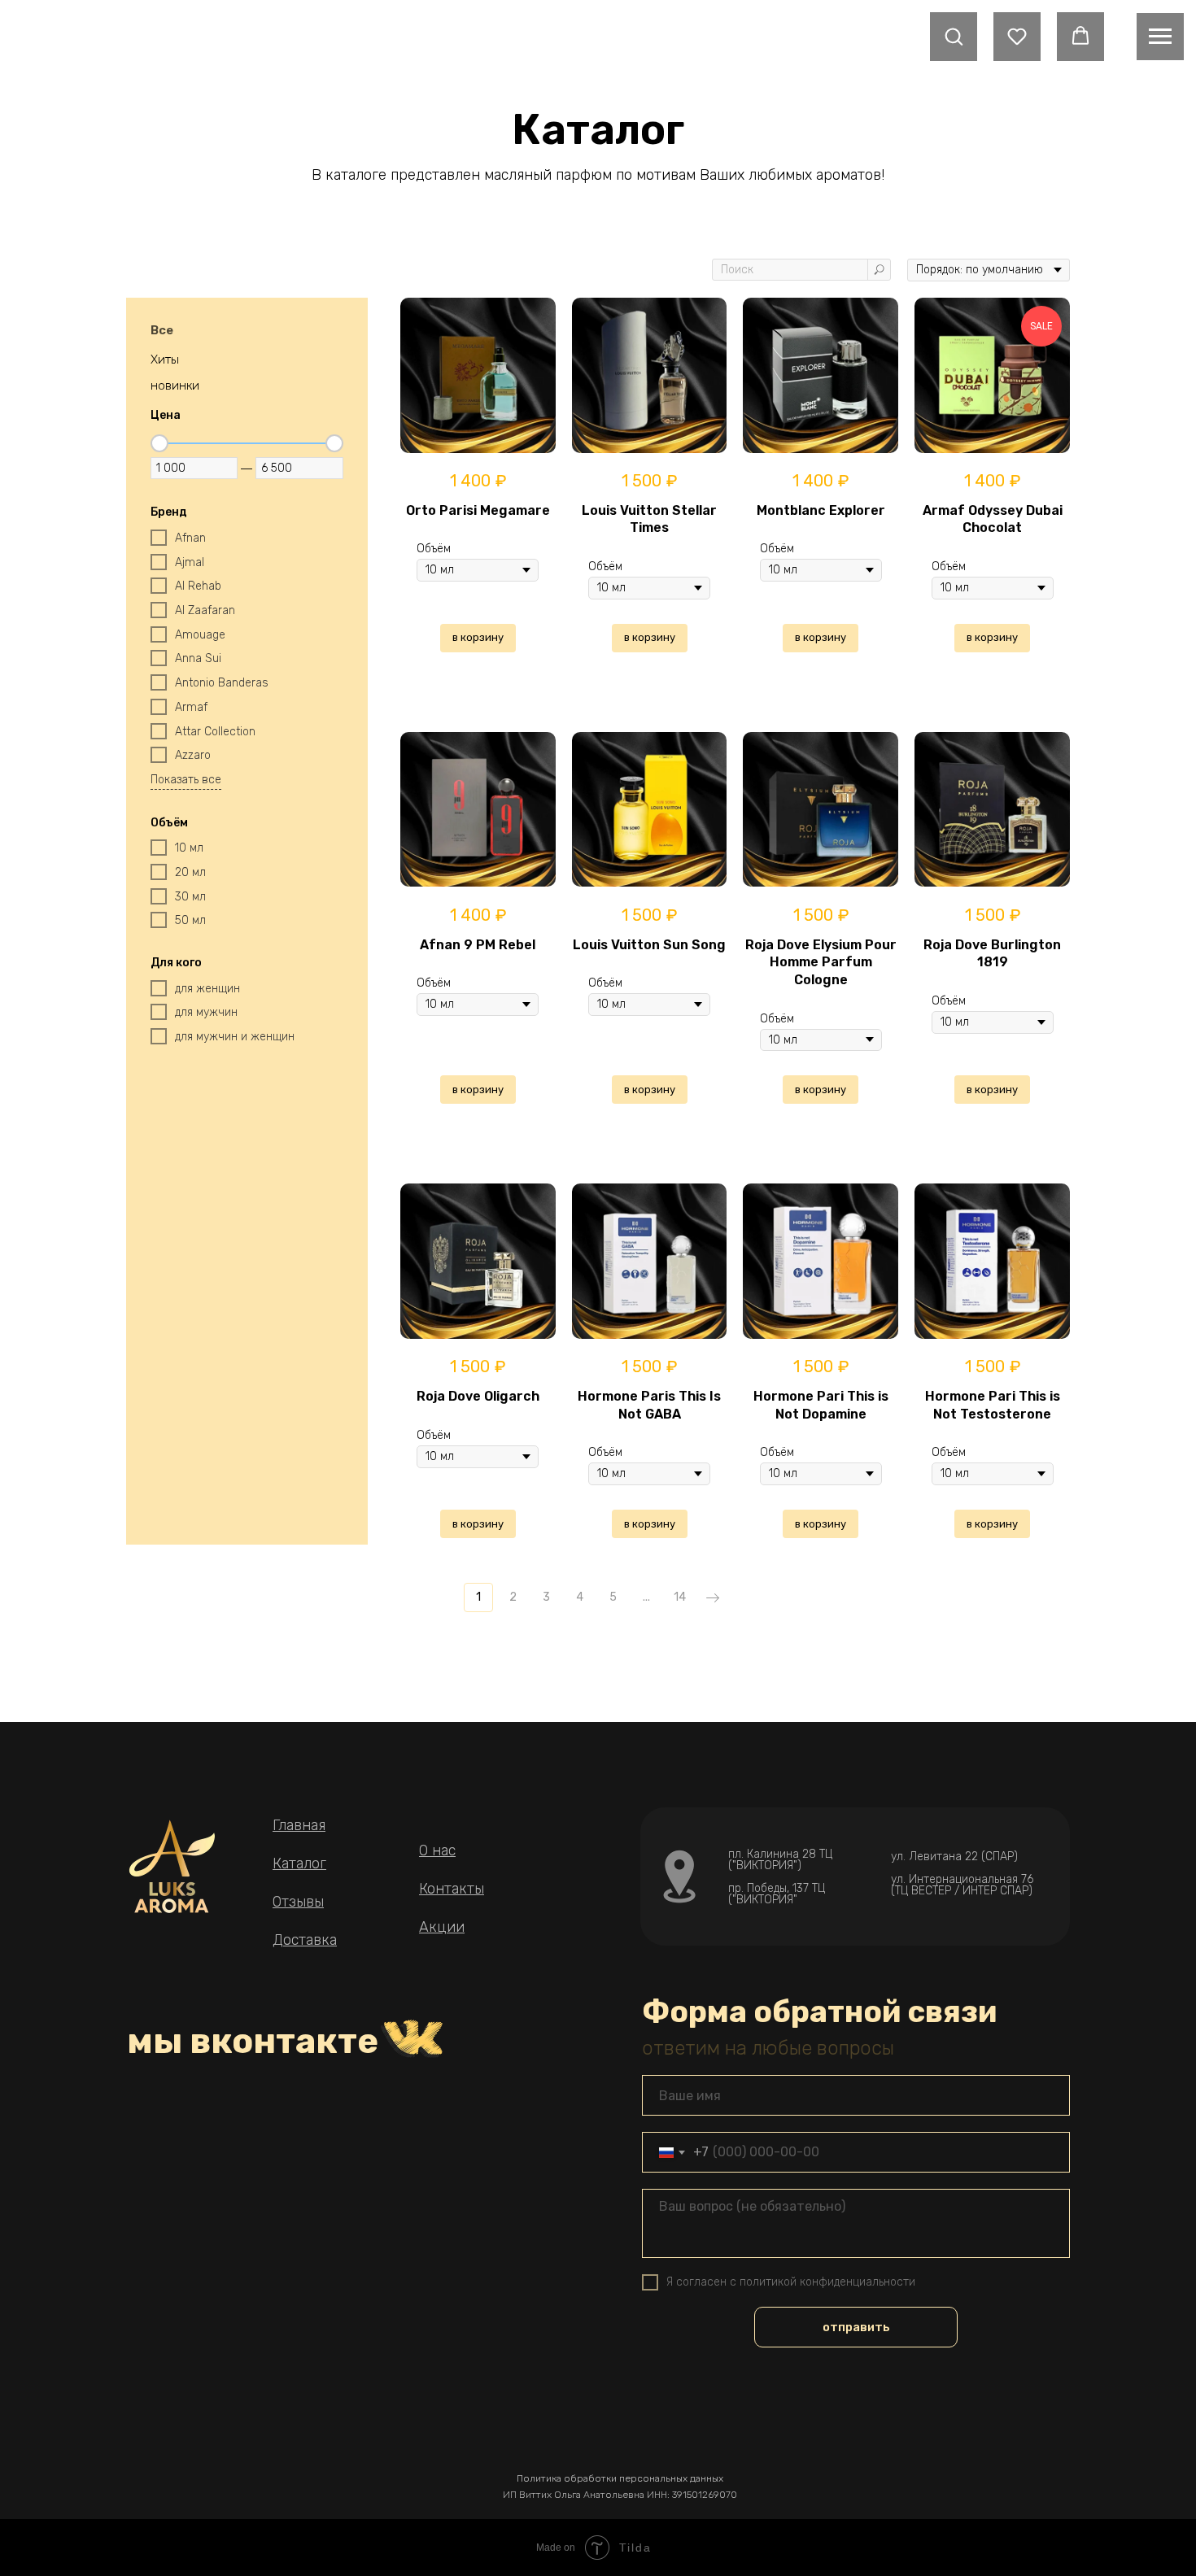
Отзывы (298, 1902)
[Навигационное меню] (1160, 37)
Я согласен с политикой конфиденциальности (791, 2282)
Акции (442, 1927)
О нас (437, 1850)
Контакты (452, 1889)
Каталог (299, 1863)
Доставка (305, 1940)
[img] (172, 1866)
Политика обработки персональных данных (620, 2478)
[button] (954, 36)
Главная (299, 1825)
